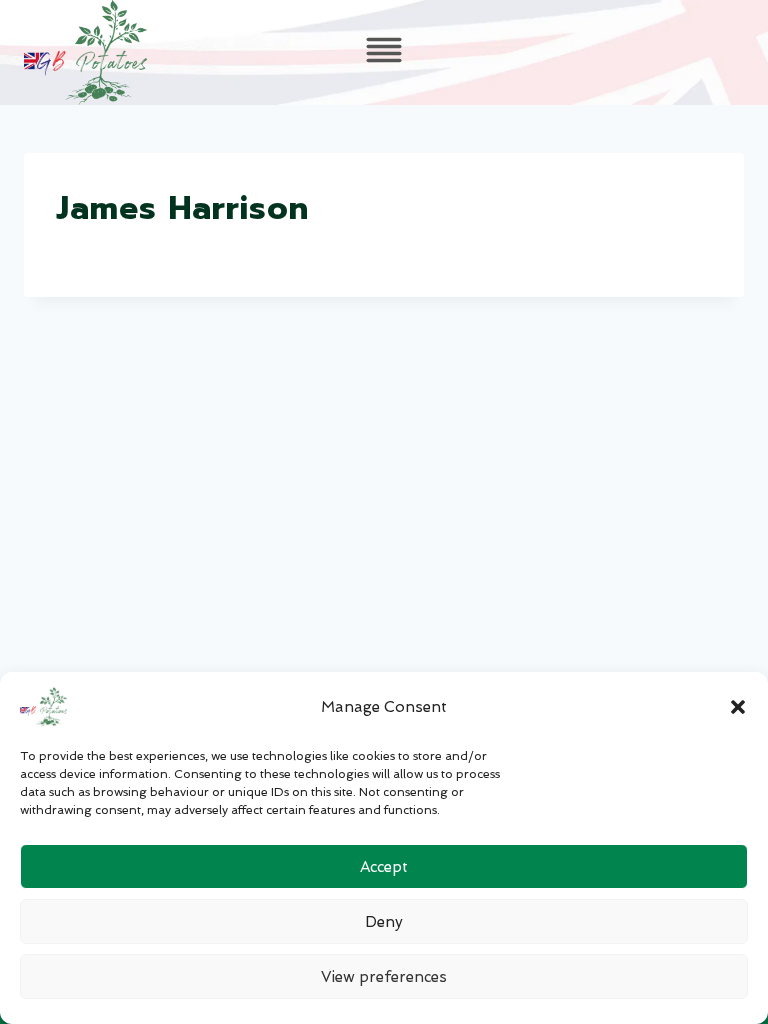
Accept (384, 867)
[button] (738, 707)
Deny (384, 922)
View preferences (384, 977)
